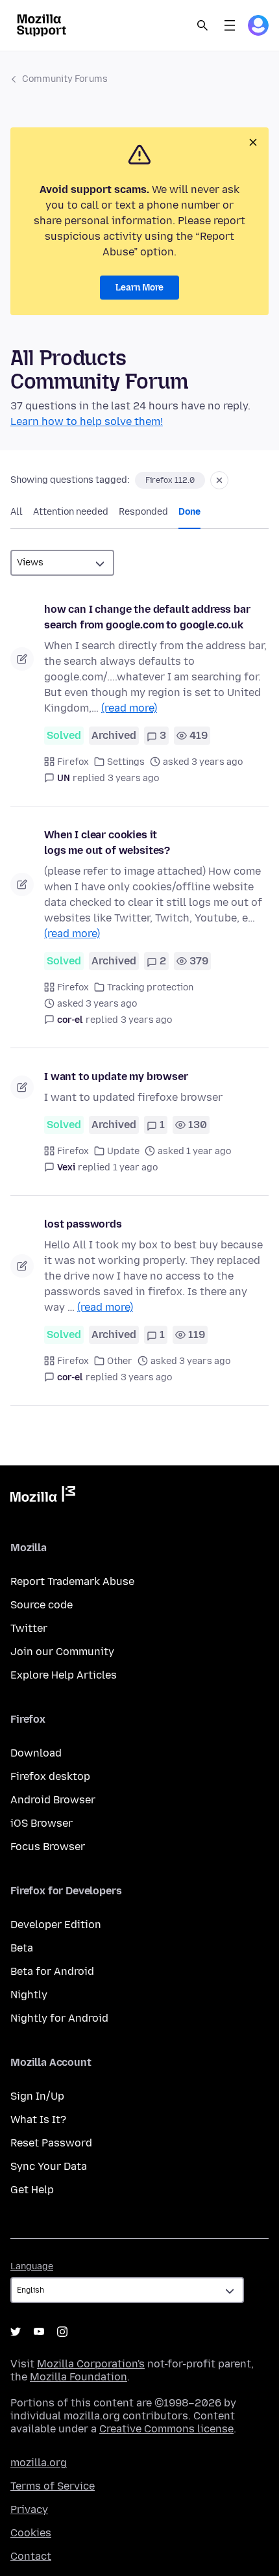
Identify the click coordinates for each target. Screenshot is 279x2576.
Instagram (62, 2332)
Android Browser (53, 1800)
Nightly (29, 1995)
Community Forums (65, 79)
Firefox (73, 762)
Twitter (29, 1628)
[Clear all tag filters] (219, 480)
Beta (22, 1948)
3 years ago (133, 778)
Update (123, 1151)
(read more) (129, 708)
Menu (230, 25)
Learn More (139, 288)
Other (120, 1361)
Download (36, 1753)
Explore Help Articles (64, 1675)
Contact (31, 2556)
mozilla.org (39, 2463)
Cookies (31, 2533)
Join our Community (62, 1652)
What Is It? (38, 2119)
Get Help (32, 2190)
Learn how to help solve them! (87, 421)
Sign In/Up (37, 2096)
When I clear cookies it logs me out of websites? (107, 843)
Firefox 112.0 (170, 480)
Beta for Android (52, 1971)
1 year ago (135, 1167)
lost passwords (83, 1224)
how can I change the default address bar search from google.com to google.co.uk (147, 617)
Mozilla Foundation (79, 2377)
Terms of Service (53, 2486)
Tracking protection (150, 987)
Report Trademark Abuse (72, 1581)
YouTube (39, 2332)
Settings (126, 762)
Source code (42, 1605)
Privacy (29, 2509)
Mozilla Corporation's (91, 2364)
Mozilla (43, 1497)
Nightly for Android (59, 2018)
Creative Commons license (166, 2429)
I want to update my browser (116, 1076)
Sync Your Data (49, 2166)
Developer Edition (56, 1925)
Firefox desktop (50, 1776)
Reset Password (51, 2143)
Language (32, 2266)
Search (202, 25)
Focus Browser (48, 1847)
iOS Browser (42, 1823)
